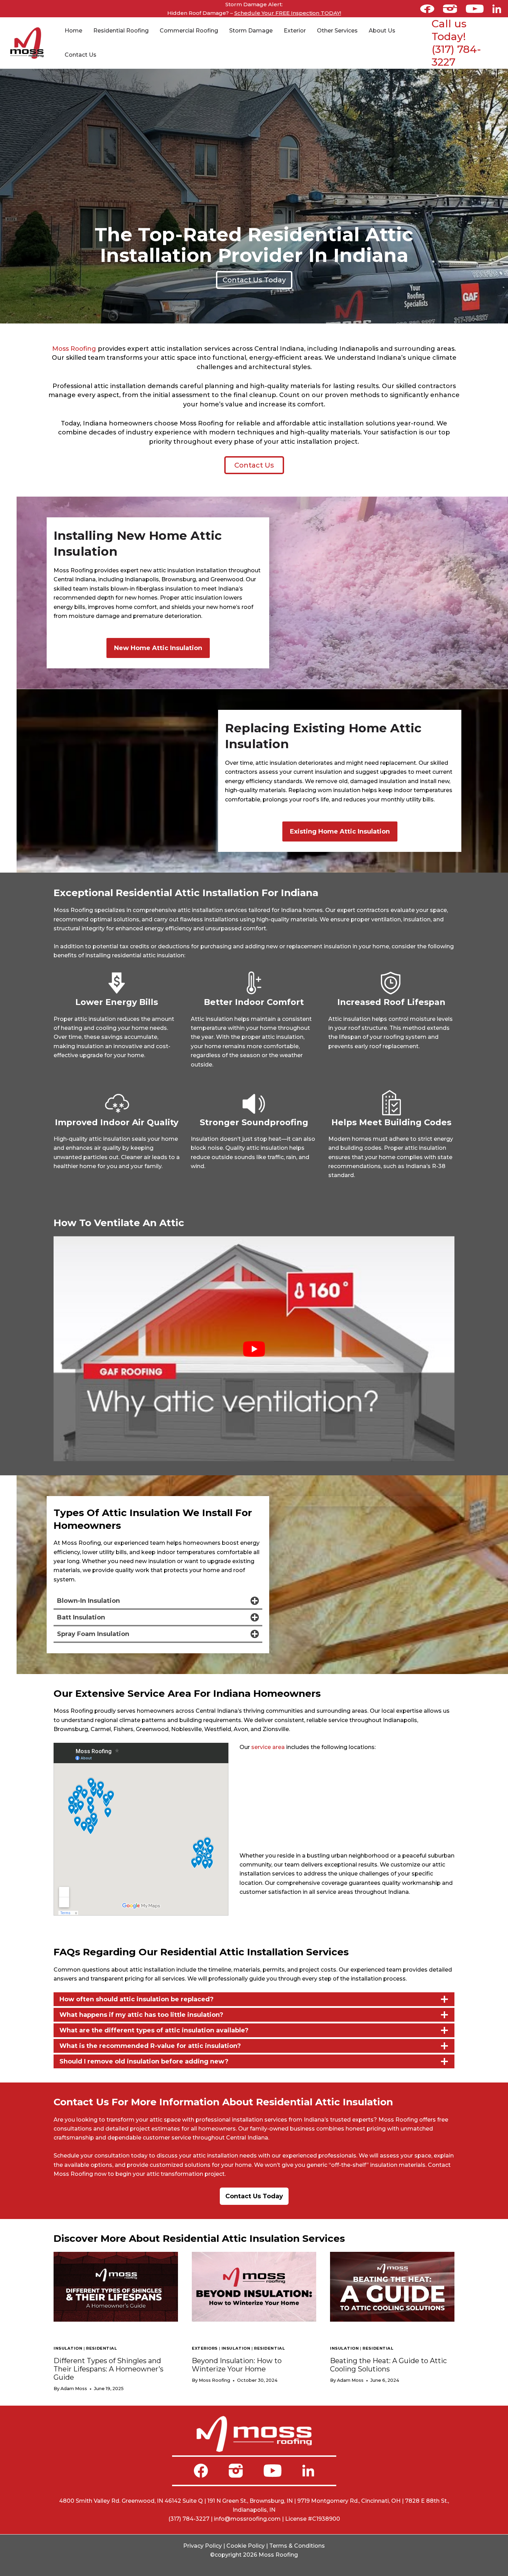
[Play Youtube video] (254, 1349)
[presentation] (116, 2287)
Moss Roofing (74, 349)
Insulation (68, 2348)
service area (268, 1747)
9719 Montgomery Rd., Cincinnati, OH (349, 2501)
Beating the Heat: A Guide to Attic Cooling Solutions (388, 2365)
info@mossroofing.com (247, 2519)
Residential (101, 2348)
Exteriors (205, 2348)
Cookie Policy (246, 2546)
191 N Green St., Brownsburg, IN (250, 2501)
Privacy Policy (203, 2546)
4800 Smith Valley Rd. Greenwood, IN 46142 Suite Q (131, 2501)
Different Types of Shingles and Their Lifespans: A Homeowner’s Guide (109, 2369)
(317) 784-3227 (189, 2519)
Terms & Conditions (297, 2546)
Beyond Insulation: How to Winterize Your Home (237, 2365)
